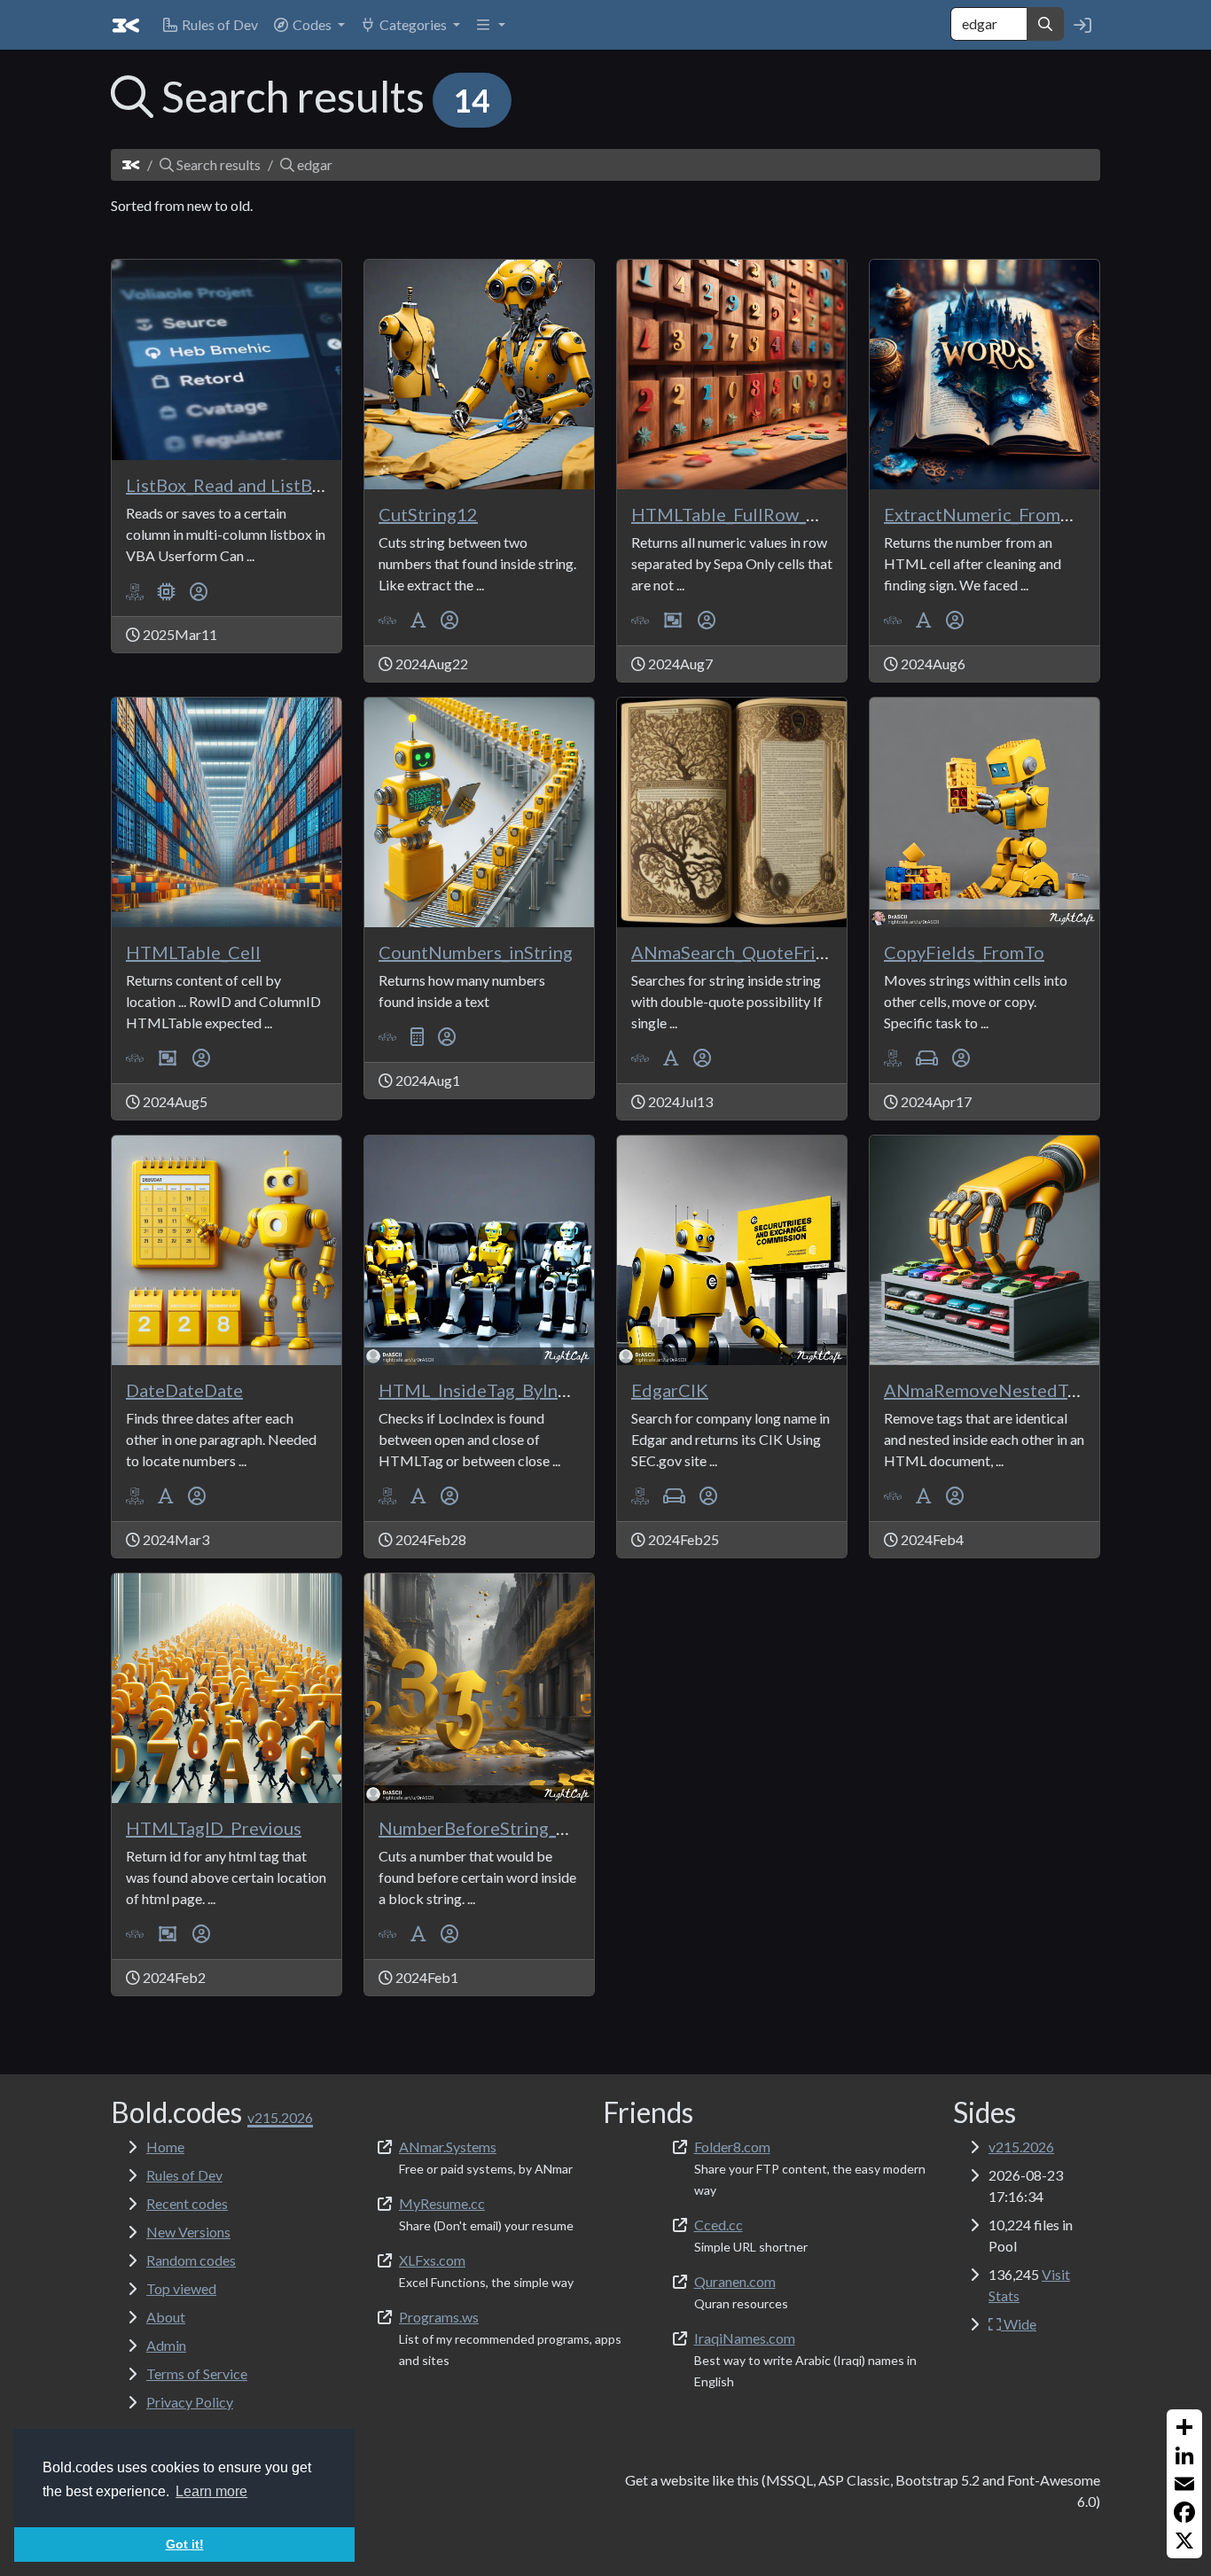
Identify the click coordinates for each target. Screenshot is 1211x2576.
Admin (166, 2345)
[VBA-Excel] (135, 591)
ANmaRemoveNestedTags (989, 1390)
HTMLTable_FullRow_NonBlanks (762, 514)
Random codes (191, 2260)
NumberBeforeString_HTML (493, 1828)
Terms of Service (197, 2373)
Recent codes (187, 2203)
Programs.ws (439, 2317)
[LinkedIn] (1184, 2455)
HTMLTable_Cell (193, 952)
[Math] (417, 1037)
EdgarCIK (670, 1390)
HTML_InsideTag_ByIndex (482, 1390)
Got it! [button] (185, 2544)
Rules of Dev (184, 2175)
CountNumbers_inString (476, 952)
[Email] (1184, 2484)
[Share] (1184, 2427)
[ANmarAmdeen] (199, 591)
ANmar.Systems (448, 2147)
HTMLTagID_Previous (214, 1828)
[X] (1184, 2541)
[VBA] (387, 620)
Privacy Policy (190, 2402)
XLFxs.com (432, 2260)
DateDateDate (184, 1390)
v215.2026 (1021, 2147)
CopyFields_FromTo (964, 952)
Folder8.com (732, 2147)
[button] (309, 25)
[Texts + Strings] (418, 620)
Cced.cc (719, 2225)
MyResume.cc (442, 2203)
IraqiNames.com (745, 2338)
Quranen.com (735, 2281)
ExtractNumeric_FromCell (988, 514)
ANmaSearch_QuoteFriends (742, 952)
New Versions (188, 2232)
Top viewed (181, 2288)
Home (165, 2147)
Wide (1019, 2324)
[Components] (167, 591)
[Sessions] (927, 1058)
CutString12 (428, 514)
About (166, 2317)
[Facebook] (1184, 2512)
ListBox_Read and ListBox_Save (250, 485)
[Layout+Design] (673, 620)
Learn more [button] (211, 2491)
